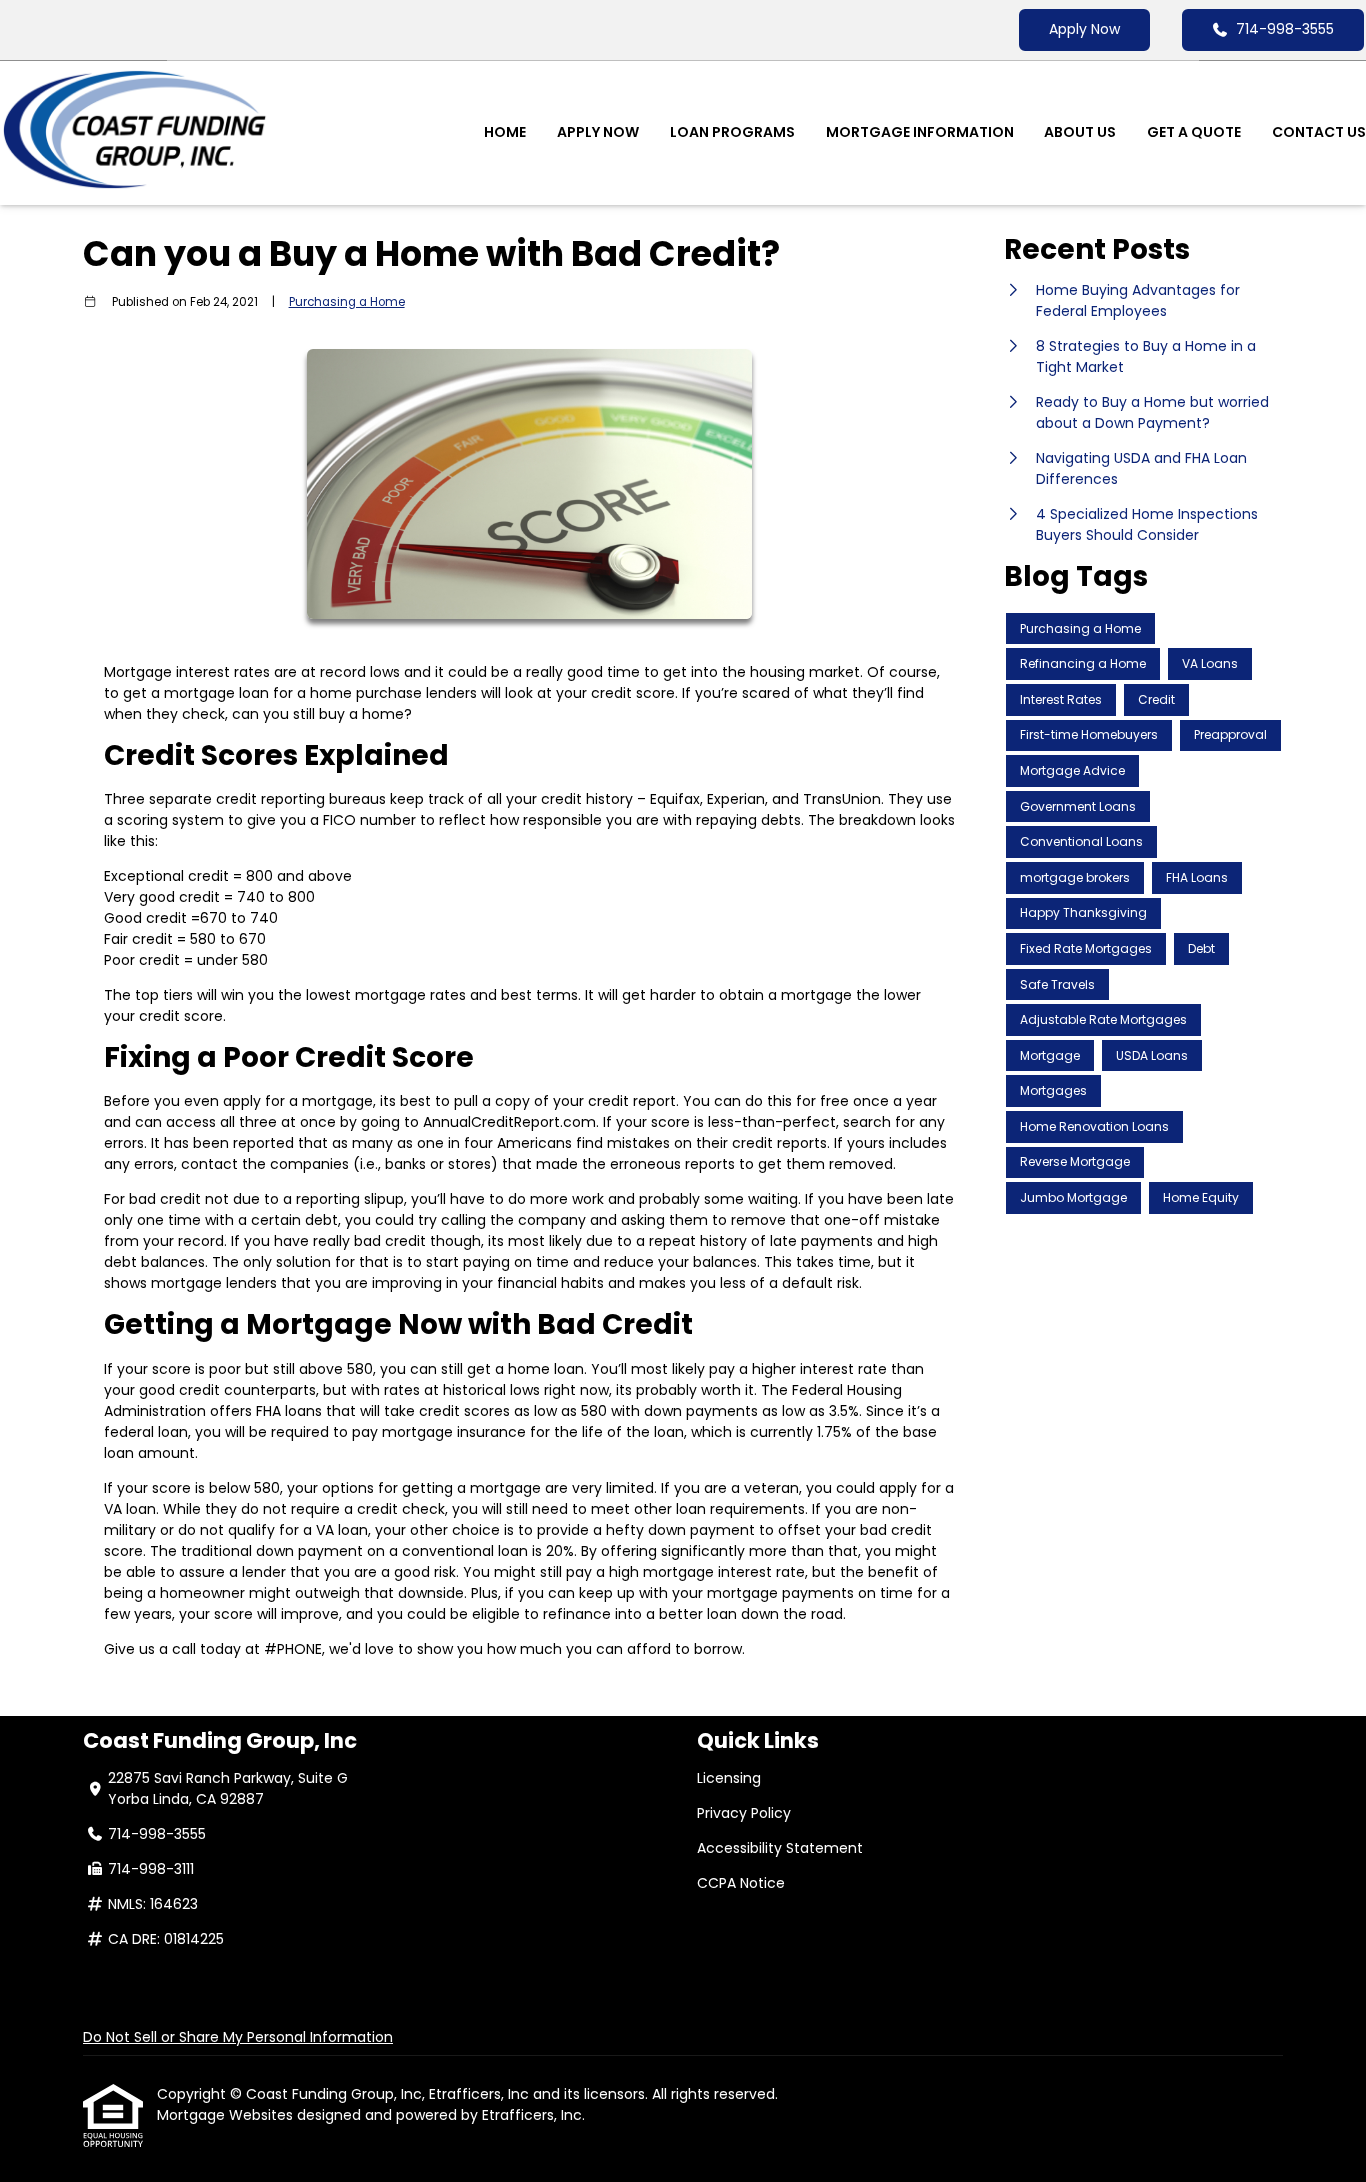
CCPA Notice (741, 1883)
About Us (1080, 132)
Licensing (729, 1778)
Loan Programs (732, 132)
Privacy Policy (744, 1813)
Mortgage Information (920, 132)
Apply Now (1084, 29)
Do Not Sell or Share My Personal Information (238, 2037)
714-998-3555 (1285, 29)
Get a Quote (1194, 132)
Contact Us (1319, 132)
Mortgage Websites (227, 2115)
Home (505, 132)
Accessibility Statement (780, 1848)
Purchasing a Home (347, 302)
